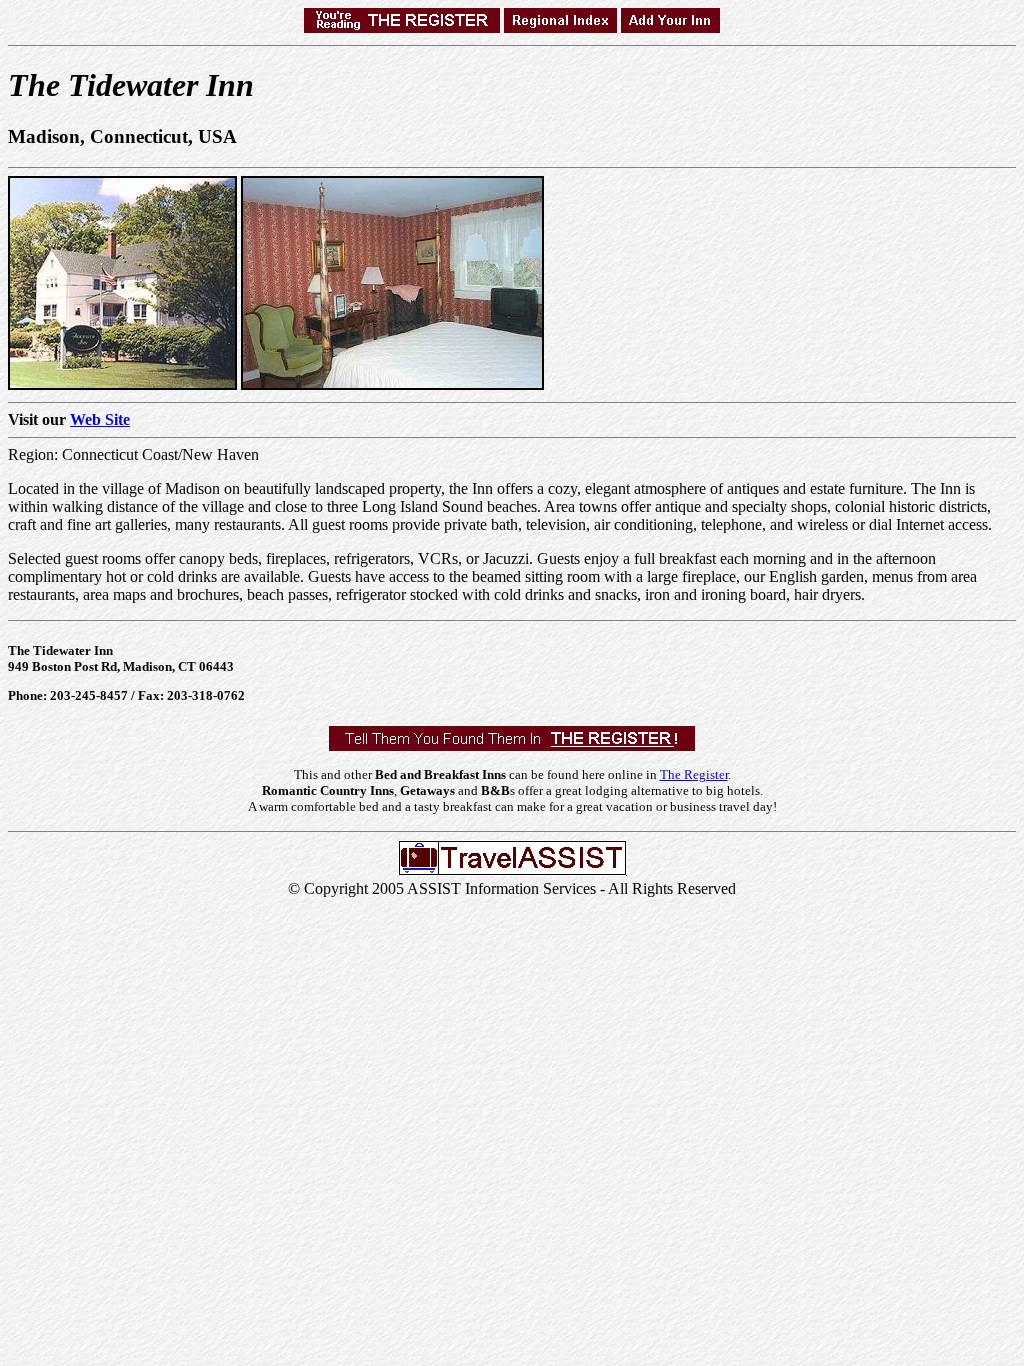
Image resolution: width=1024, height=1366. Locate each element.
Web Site (100, 419)
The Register (694, 774)
